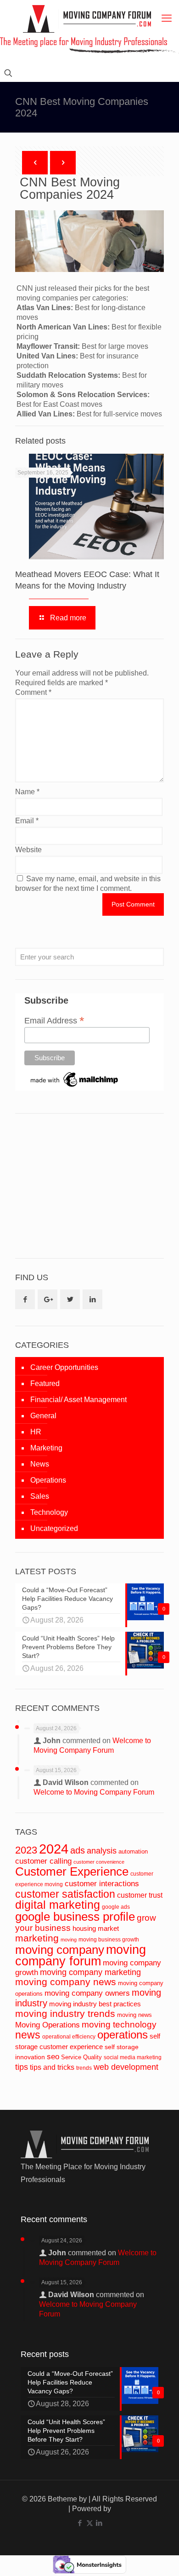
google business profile (75, 1917)
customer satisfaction (65, 1894)
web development (126, 2067)
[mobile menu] (167, 18)
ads (78, 1850)
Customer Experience (72, 1871)
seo (53, 2056)
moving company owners (87, 1993)
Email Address (54, 1020)
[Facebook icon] (80, 2523)
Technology (49, 1512)
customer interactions (102, 1884)
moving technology (119, 2024)
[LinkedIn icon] (99, 2523)
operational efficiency (69, 2037)
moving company (60, 1950)
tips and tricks (52, 2067)
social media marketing (133, 2057)
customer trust (140, 1895)
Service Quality (81, 2057)
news (28, 2035)
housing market (96, 1929)
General (43, 1416)
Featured (45, 1383)
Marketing (46, 1448)
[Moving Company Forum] (87, 19)
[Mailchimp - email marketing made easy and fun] (75, 1087)
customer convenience (99, 1862)
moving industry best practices (95, 2004)
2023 (26, 1850)
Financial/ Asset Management (78, 1400)
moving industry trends (65, 2014)
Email (27, 821)
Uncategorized (54, 1528)
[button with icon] (25, 1299)
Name (27, 792)
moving (69, 1940)
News (40, 1464)
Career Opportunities (64, 1367)
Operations (48, 1480)
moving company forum (81, 1955)
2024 (54, 1849)
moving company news (66, 1982)
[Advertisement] (84, 1185)
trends (84, 2068)
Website (28, 850)
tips (22, 2067)
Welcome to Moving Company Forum (94, 1792)
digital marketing (58, 1905)
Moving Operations (48, 2025)
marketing (37, 1938)
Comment (33, 692)
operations (123, 2035)
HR (36, 1432)
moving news (134, 2015)
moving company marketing (90, 1972)
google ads (116, 1907)
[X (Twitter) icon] (90, 2523)
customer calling (43, 1861)
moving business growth (109, 1940)
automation (133, 1851)
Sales (40, 1496)
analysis (102, 1851)
